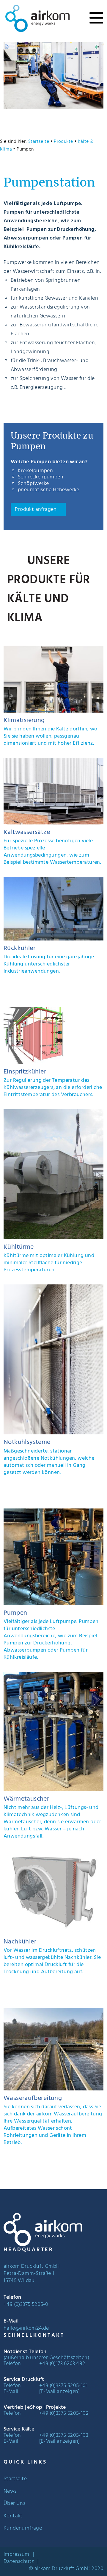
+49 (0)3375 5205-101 (63, 2386)
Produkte (63, 142)
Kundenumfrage (23, 2528)
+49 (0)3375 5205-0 (26, 2305)
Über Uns (14, 2504)
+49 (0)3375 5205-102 (64, 2413)
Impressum (16, 2555)
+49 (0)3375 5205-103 (64, 2435)
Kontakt (13, 2516)
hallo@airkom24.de (26, 2328)
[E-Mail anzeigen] (60, 2392)
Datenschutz (19, 2562)
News (10, 2492)
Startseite (39, 142)
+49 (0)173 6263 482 (62, 2364)
